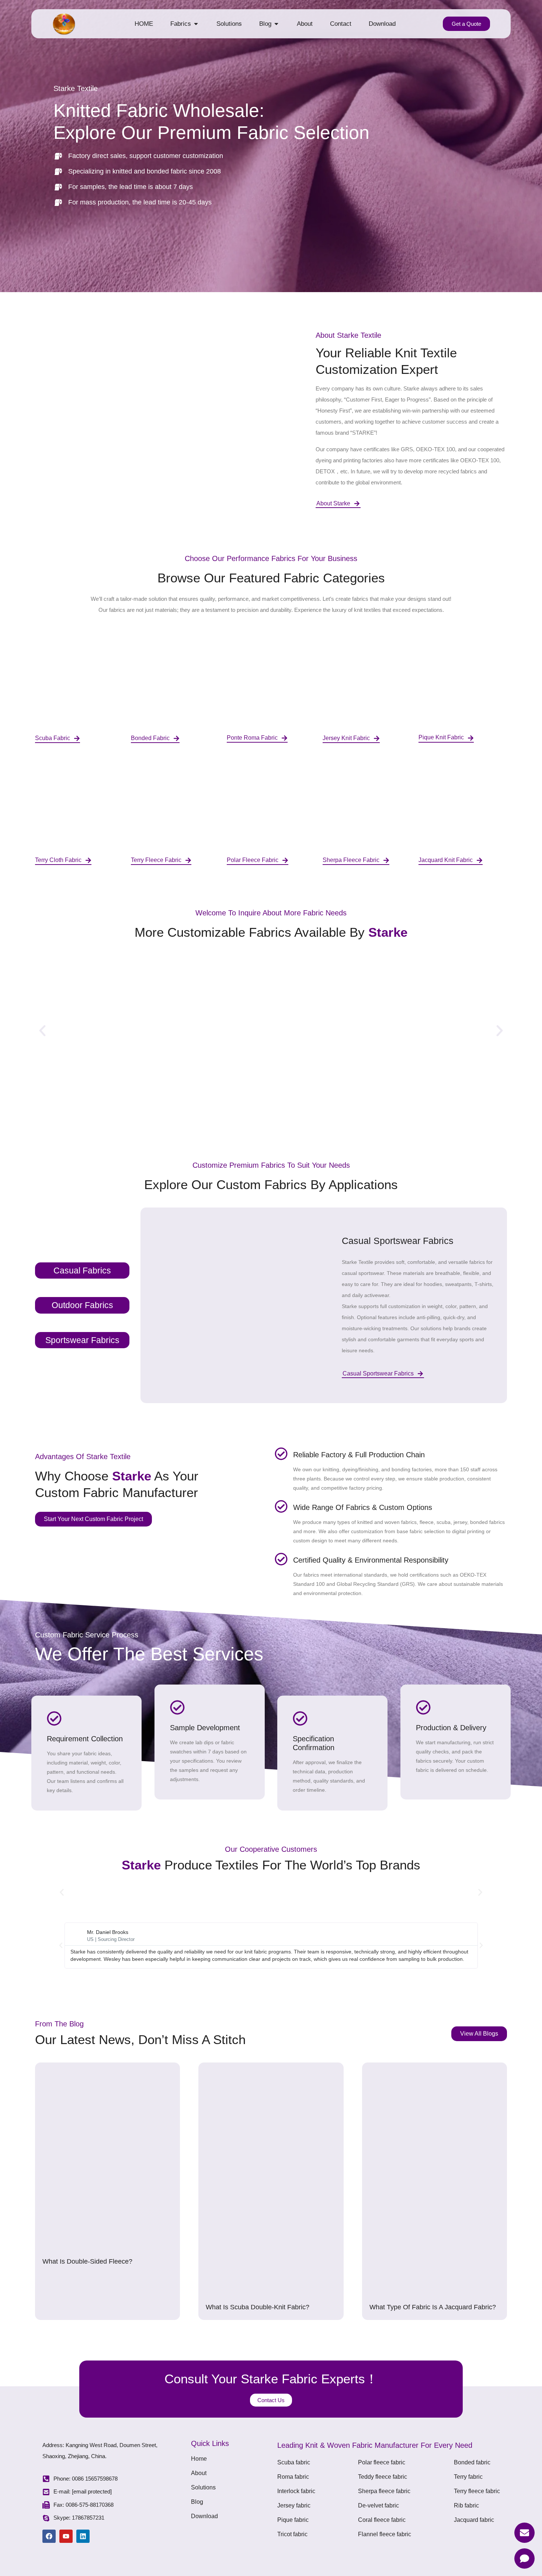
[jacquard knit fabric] (480, 860)
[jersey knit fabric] (377, 738)
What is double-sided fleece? (87, 2261)
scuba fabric (53, 738)
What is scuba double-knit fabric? (258, 2307)
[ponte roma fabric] (284, 738)
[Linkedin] (83, 2536)
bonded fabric (150, 738)
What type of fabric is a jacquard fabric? (433, 2307)
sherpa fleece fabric (351, 860)
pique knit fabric (441, 737)
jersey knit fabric (346, 738)
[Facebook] (49, 2536)
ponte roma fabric (252, 738)
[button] (42, 1031)
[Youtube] (66, 2536)
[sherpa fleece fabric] (386, 860)
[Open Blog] (276, 24)
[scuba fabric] (77, 738)
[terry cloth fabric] (88, 860)
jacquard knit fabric (446, 860)
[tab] (82, 1271)
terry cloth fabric (58, 860)
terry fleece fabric (156, 860)
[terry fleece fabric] (188, 860)
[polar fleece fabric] (285, 860)
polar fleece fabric (253, 860)
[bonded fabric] (176, 738)
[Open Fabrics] (196, 24)
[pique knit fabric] (471, 738)
